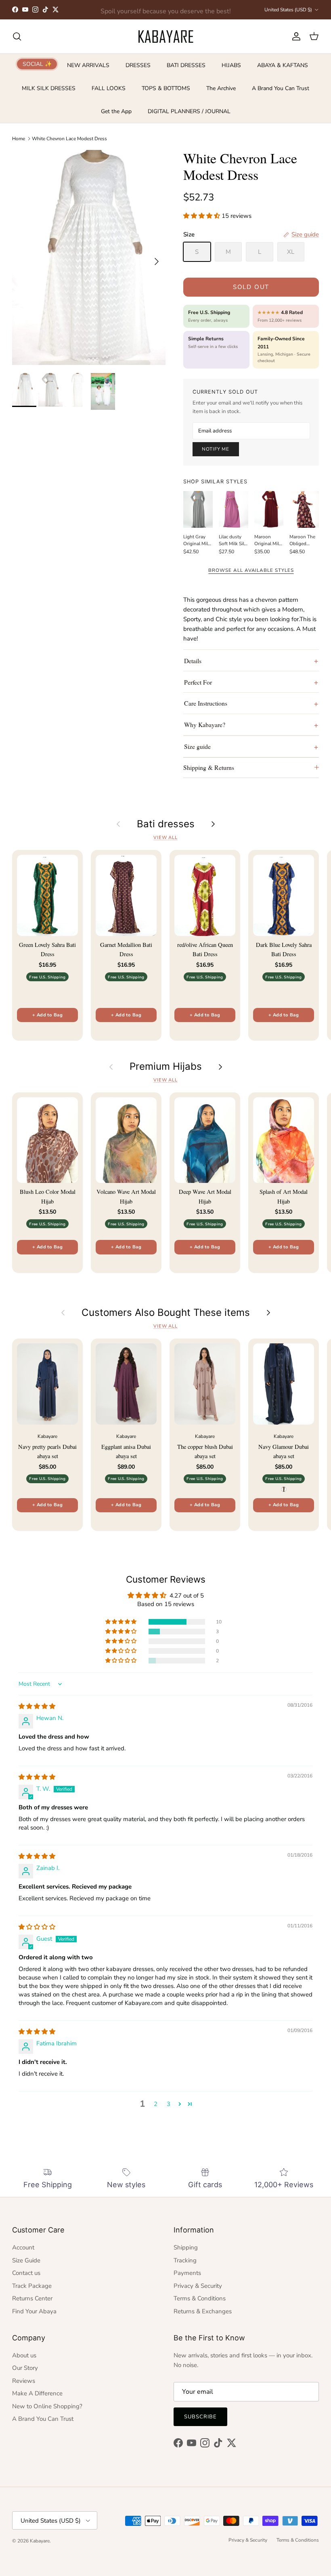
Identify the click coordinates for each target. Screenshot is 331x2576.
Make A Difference (37, 2393)
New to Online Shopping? (47, 2406)
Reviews (24, 2381)
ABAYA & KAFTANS (283, 65)
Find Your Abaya (34, 2311)
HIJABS (231, 65)
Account (23, 2247)
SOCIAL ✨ (37, 64)
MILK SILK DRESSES (49, 88)
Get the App (116, 111)
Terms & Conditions (200, 2298)
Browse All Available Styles (251, 570)
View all (165, 838)
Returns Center (32, 2298)
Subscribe (200, 2417)
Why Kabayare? (205, 724)
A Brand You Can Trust (281, 88)
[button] (202, 216)
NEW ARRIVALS (88, 65)
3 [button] (169, 2104)
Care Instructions (206, 703)
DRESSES (138, 65)
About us (24, 2355)
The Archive (221, 88)
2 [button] (156, 2104)
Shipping (186, 2247)
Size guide (197, 746)
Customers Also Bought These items (166, 1313)
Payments (187, 2273)
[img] (37, 1706)
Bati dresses (166, 824)
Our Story (25, 2368)
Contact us (26, 2273)
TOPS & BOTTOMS (166, 88)
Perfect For (198, 682)
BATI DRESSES (186, 65)
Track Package (32, 2286)
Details (193, 661)
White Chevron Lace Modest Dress (69, 138)
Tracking (185, 2260)
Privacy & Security (198, 2286)
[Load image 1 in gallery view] (89, 257)
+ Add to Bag (47, 1015)
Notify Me (216, 449)
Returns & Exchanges (203, 2311)
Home (19, 138)
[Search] (17, 36)
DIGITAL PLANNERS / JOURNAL (189, 111)
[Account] (295, 36)
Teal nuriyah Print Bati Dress (85, 2543)
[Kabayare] (166, 36)
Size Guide (26, 2260)
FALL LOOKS (109, 88)
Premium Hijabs (166, 1067)
